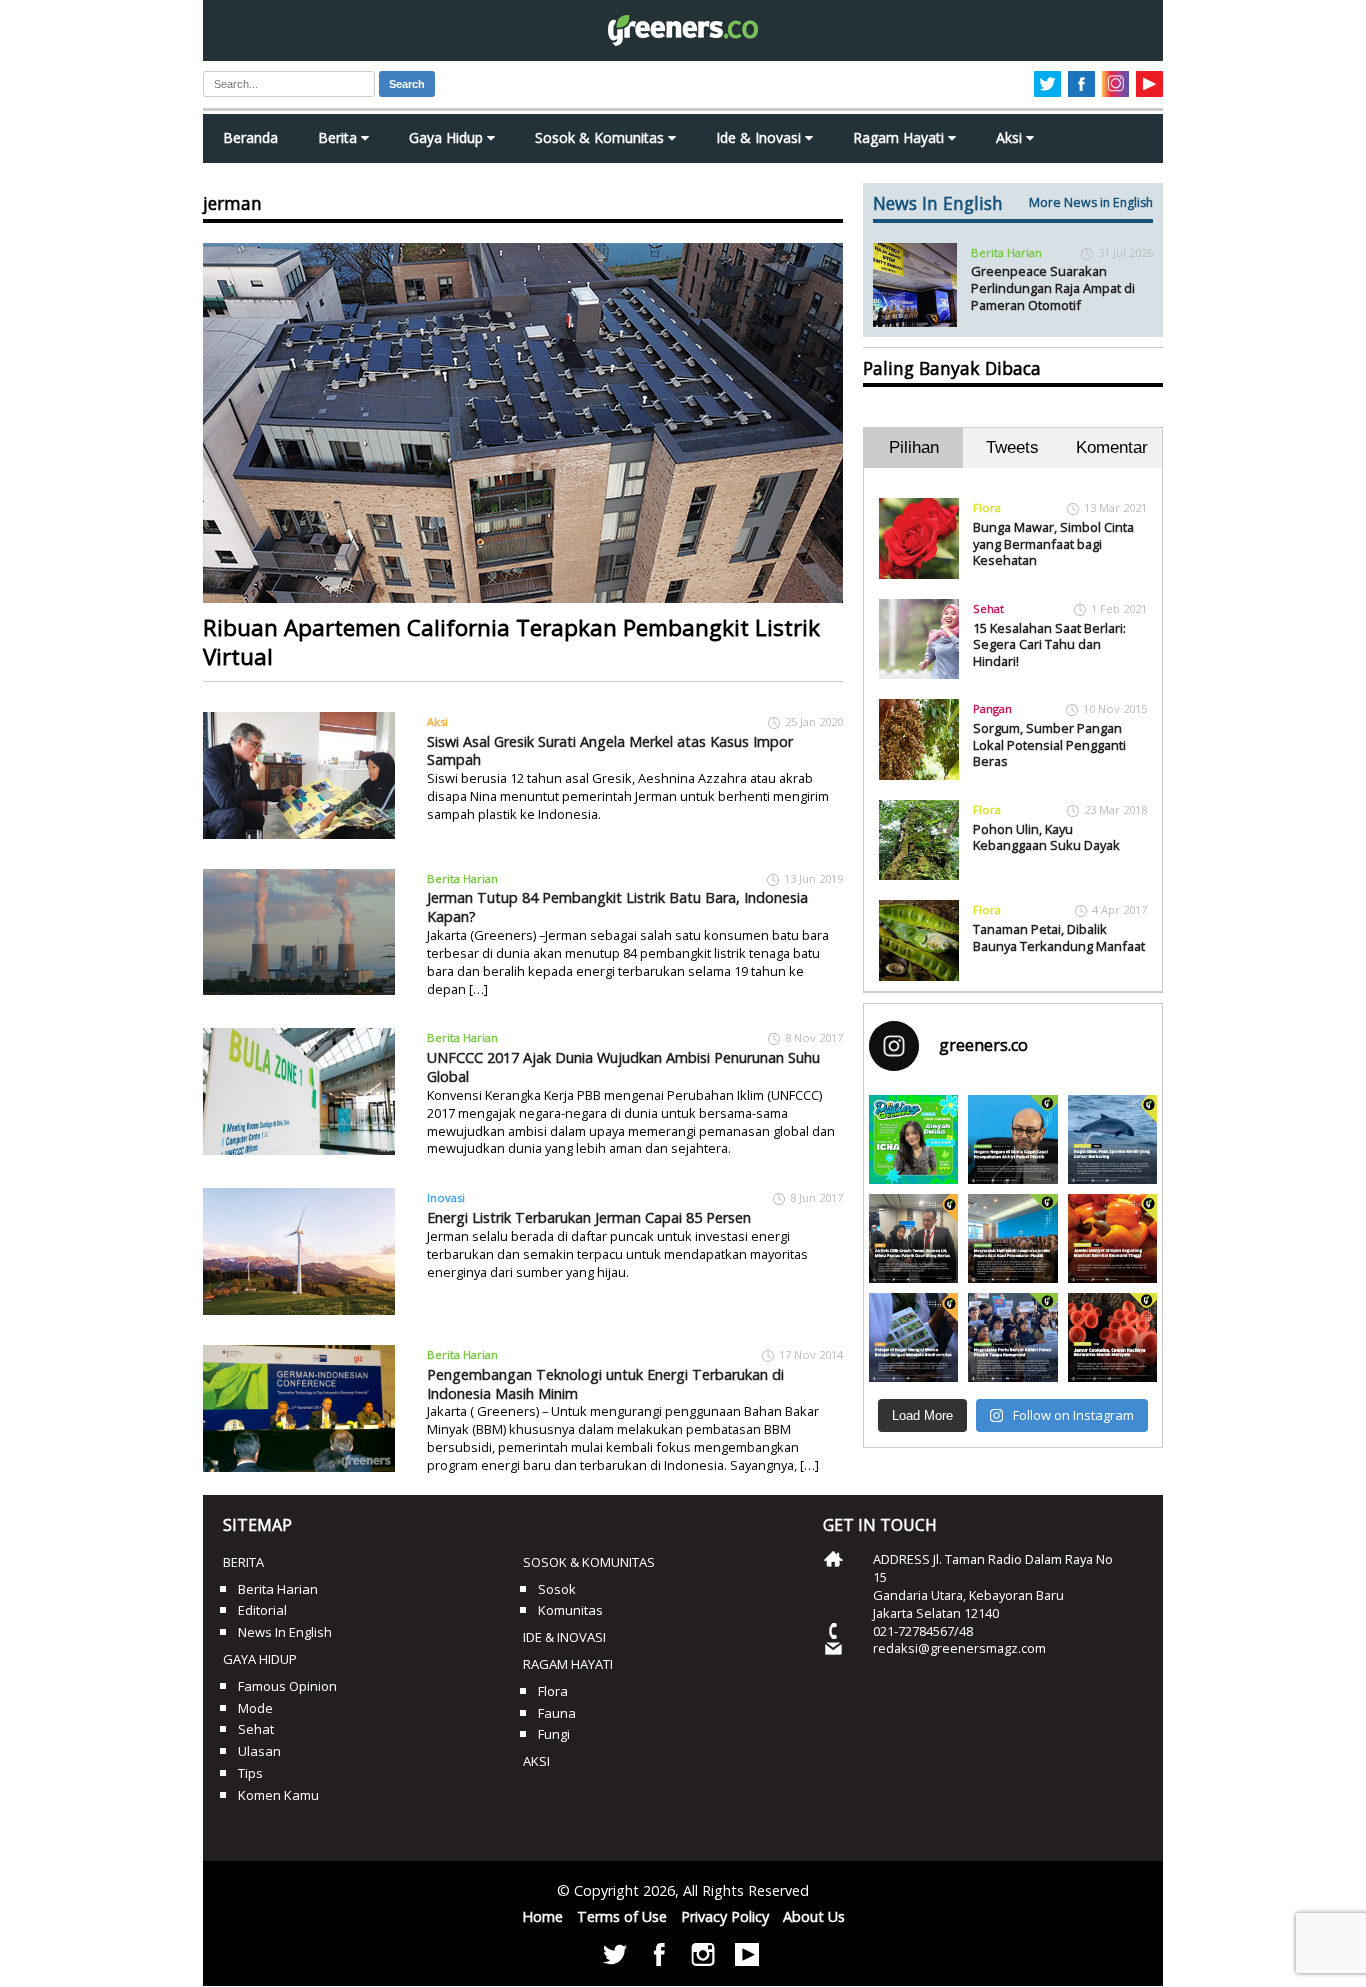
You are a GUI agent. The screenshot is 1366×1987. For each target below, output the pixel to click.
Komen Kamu (278, 1795)
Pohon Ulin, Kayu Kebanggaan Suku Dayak (1046, 837)
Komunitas (570, 1610)
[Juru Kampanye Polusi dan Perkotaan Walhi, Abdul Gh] (1012, 1139)
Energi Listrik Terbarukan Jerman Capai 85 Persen (589, 1217)
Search (407, 84)
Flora (987, 507)
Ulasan (259, 1751)
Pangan (992, 708)
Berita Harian (462, 878)
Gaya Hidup (448, 137)
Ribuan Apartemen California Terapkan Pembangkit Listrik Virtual (511, 642)
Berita (339, 137)
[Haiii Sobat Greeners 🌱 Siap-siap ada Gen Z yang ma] (913, 1139)
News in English (285, 1632)
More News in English (1091, 202)
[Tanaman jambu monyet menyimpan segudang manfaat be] (1112, 1238)
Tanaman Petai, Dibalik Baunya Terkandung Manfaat (1059, 937)
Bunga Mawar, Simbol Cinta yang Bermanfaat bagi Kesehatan (1053, 543)
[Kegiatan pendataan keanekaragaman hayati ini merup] (913, 1337)
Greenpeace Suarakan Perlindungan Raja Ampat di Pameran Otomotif (1053, 287)
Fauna (557, 1713)
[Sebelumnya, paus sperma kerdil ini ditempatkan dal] (1112, 1139)
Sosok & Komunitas (601, 137)
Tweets (1012, 447)
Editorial (262, 1610)
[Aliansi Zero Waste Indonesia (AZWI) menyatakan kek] (1012, 1238)
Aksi (1011, 137)
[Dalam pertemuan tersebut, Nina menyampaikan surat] (913, 1238)
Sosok (557, 1589)
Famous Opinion (287, 1686)
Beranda (250, 137)
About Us (814, 1916)
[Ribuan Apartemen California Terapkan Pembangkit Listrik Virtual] (523, 423)
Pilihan (914, 447)
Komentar (1112, 447)
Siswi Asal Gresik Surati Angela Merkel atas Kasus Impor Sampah (610, 751)
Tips (250, 1773)
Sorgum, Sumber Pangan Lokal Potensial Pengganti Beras (1049, 744)
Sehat (988, 608)
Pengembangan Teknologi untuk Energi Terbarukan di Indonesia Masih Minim (605, 1384)
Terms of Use (622, 1916)
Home (542, 1916)
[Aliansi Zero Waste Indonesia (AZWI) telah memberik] (1012, 1337)
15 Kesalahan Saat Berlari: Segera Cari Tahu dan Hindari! (1049, 644)
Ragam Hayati (900, 137)
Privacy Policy (725, 1916)
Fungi (554, 1734)
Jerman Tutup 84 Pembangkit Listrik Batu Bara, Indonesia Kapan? (617, 907)
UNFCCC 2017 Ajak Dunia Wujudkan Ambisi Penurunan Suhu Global (623, 1067)
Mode (255, 1708)
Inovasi (446, 1197)
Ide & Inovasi (760, 137)
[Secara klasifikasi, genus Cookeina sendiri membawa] (1112, 1337)
